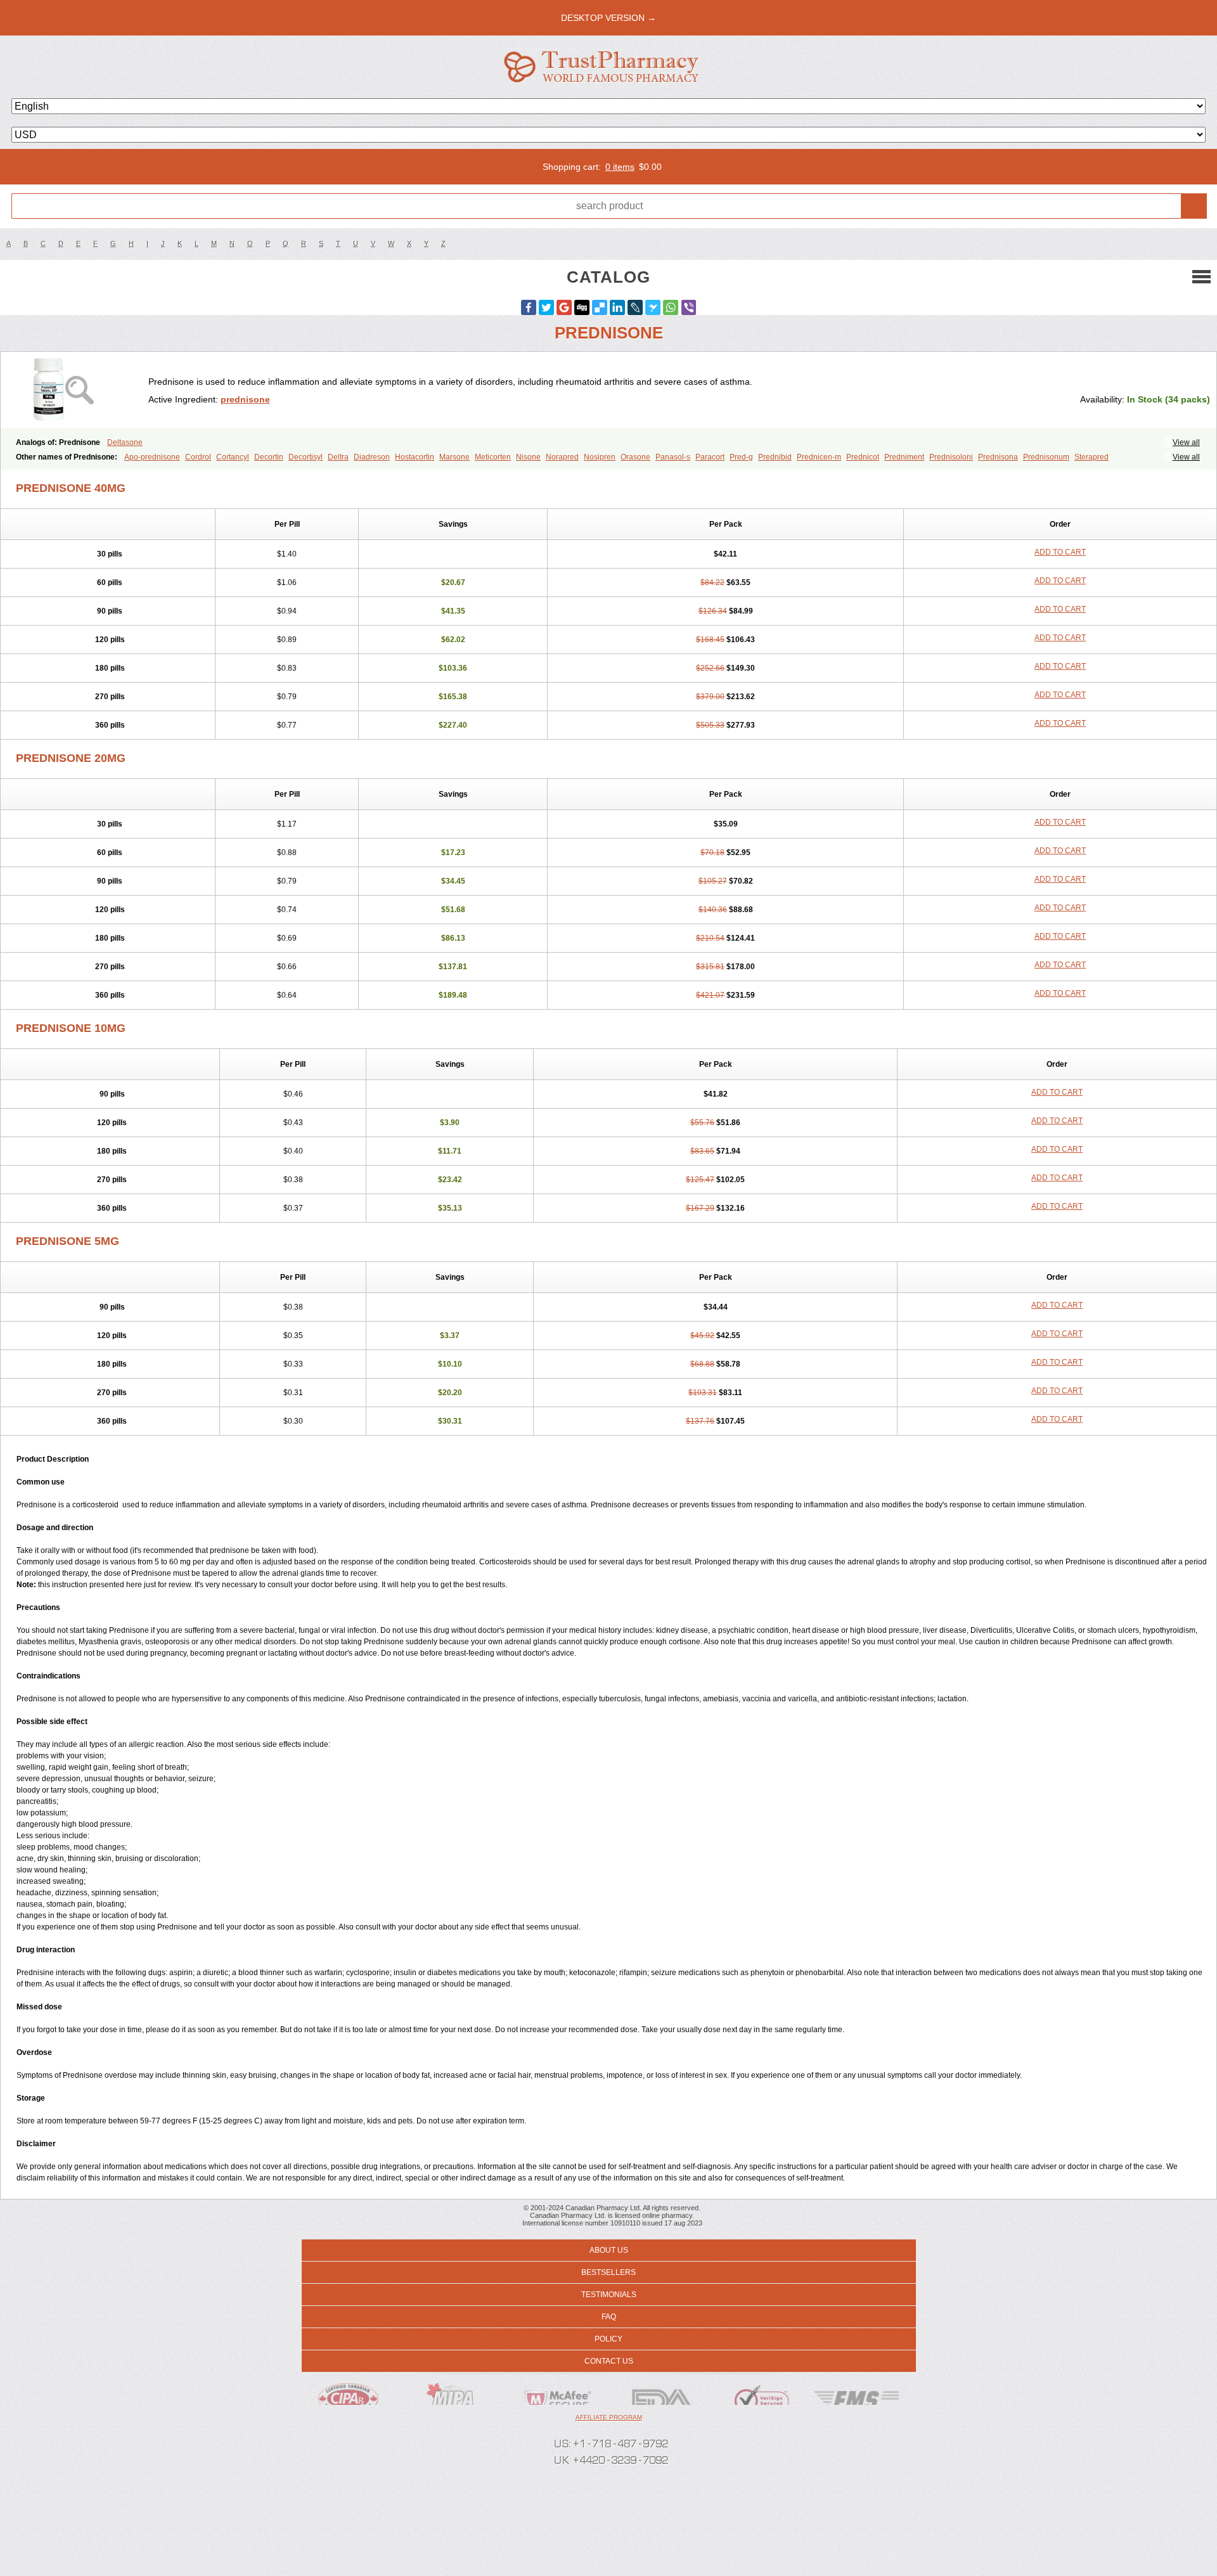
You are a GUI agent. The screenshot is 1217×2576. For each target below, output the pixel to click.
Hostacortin (415, 457)
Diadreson (372, 457)
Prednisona (998, 457)
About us (609, 2250)
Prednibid (775, 457)
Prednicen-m (819, 457)
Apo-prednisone (152, 457)
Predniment (904, 457)
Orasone (635, 457)
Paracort (710, 457)
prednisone (245, 399)
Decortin (269, 457)
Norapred (562, 457)
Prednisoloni (951, 457)
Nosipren (600, 457)
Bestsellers (608, 2272)
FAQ (609, 2317)
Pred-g (741, 457)
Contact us (609, 2361)
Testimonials (609, 2295)
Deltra (338, 457)
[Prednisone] (79, 390)
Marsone (454, 457)
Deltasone (125, 442)
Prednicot (863, 457)
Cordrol (198, 457)
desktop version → (608, 18)
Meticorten (493, 457)
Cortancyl (233, 457)
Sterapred (1091, 457)
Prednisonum (1046, 457)
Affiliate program (609, 2417)
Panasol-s (673, 457)
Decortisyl (306, 457)
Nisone (528, 457)
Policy (608, 2339)
